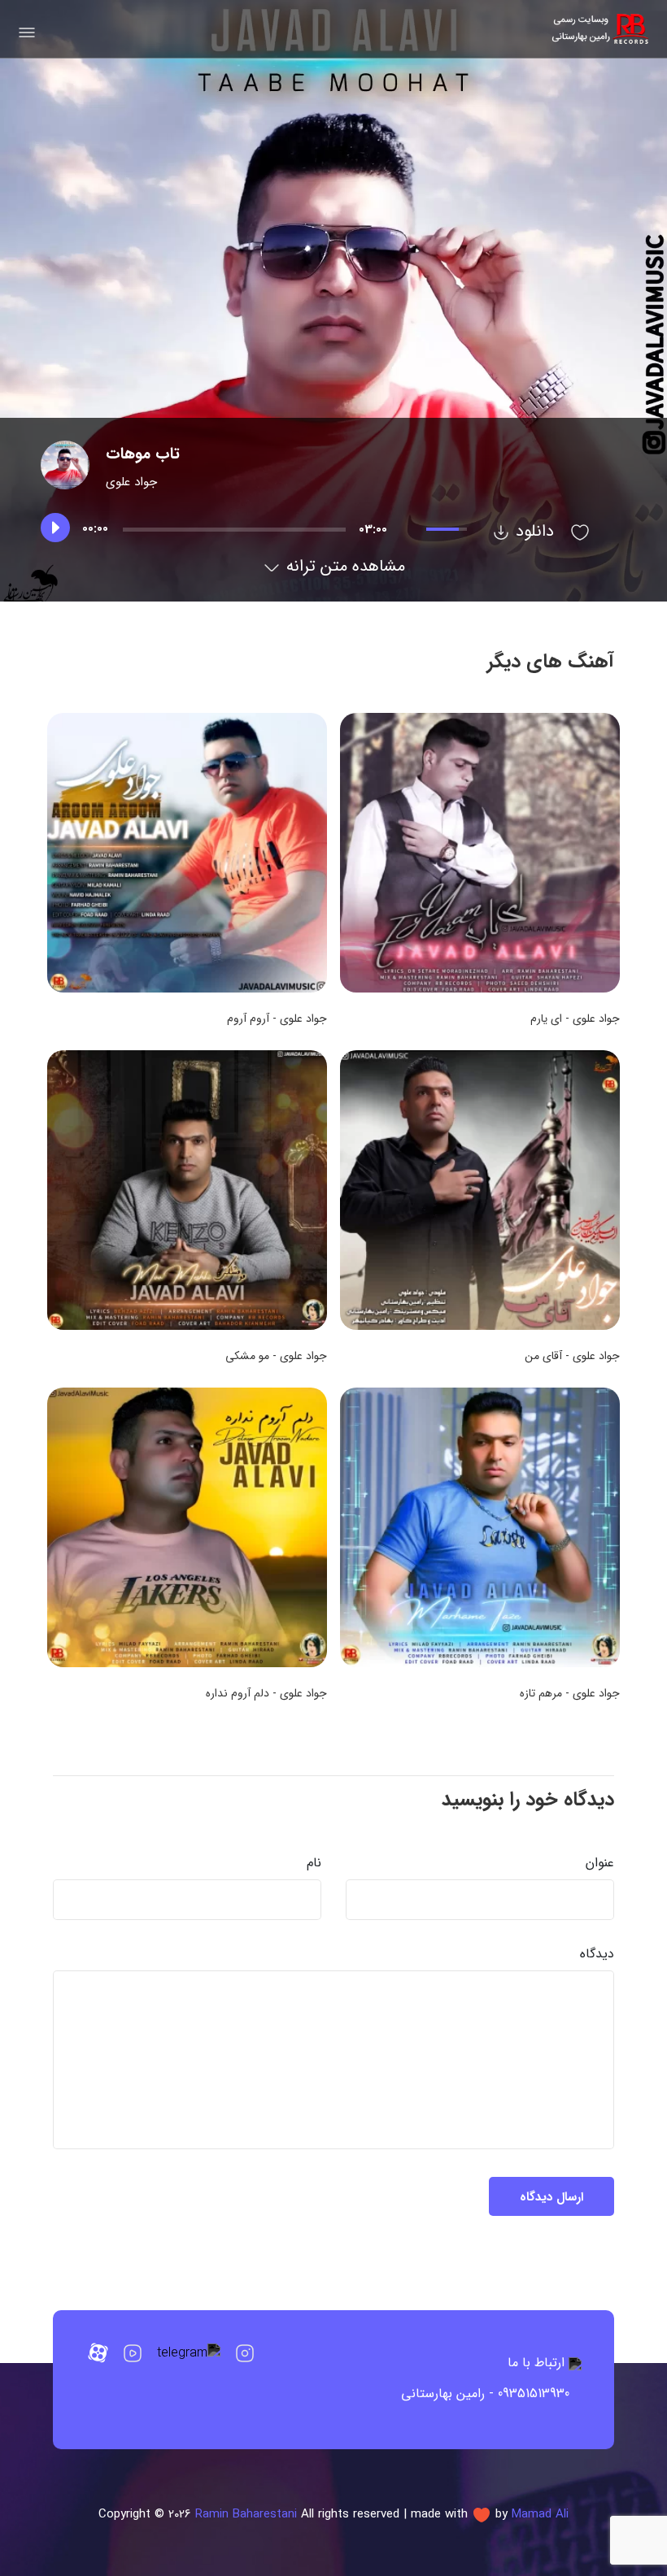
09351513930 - (529, 2394)
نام (314, 1863)
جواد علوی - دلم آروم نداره (266, 1693)
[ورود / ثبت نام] (580, 531)
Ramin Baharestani (246, 2514)
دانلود (532, 531)
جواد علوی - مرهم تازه (570, 1693)
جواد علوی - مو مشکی (276, 1356)
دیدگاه (597, 1954)
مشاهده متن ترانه (343, 566)
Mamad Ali (540, 2514)
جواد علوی (131, 482)
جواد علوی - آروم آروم (277, 1019)
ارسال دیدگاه (551, 2197)
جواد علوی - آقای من (572, 1356)
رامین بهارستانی (443, 2394)
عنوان (600, 1863)
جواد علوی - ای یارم (575, 1019)
